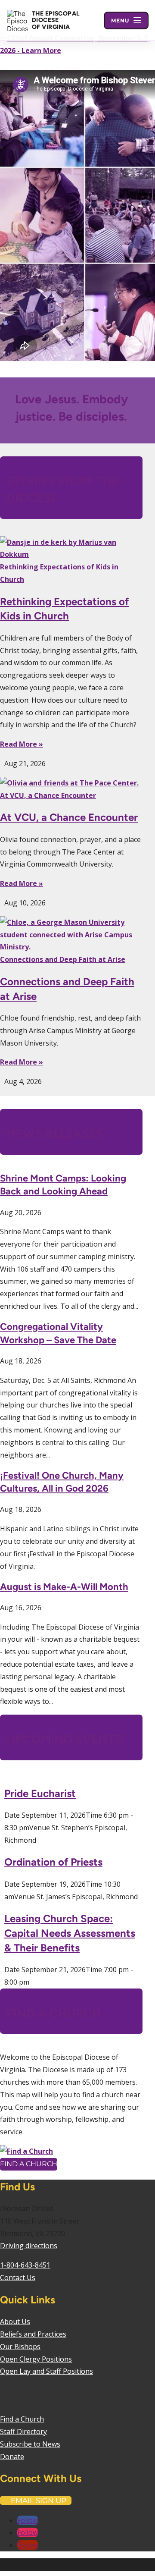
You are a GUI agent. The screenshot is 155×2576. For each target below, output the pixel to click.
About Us (15, 2322)
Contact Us (18, 2278)
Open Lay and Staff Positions (46, 2371)
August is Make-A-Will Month (64, 1587)
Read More (19, 744)
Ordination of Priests (53, 1862)
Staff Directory (23, 2431)
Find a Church (29, 2164)
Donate (12, 2457)
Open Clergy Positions (36, 2359)
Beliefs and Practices (33, 2334)
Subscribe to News (30, 2444)
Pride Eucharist (40, 1793)
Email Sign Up (39, 2501)
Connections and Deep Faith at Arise (63, 959)
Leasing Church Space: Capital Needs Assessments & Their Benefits (70, 1933)
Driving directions (29, 2246)
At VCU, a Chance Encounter (48, 795)
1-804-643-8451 (25, 2265)
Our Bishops (20, 2347)
